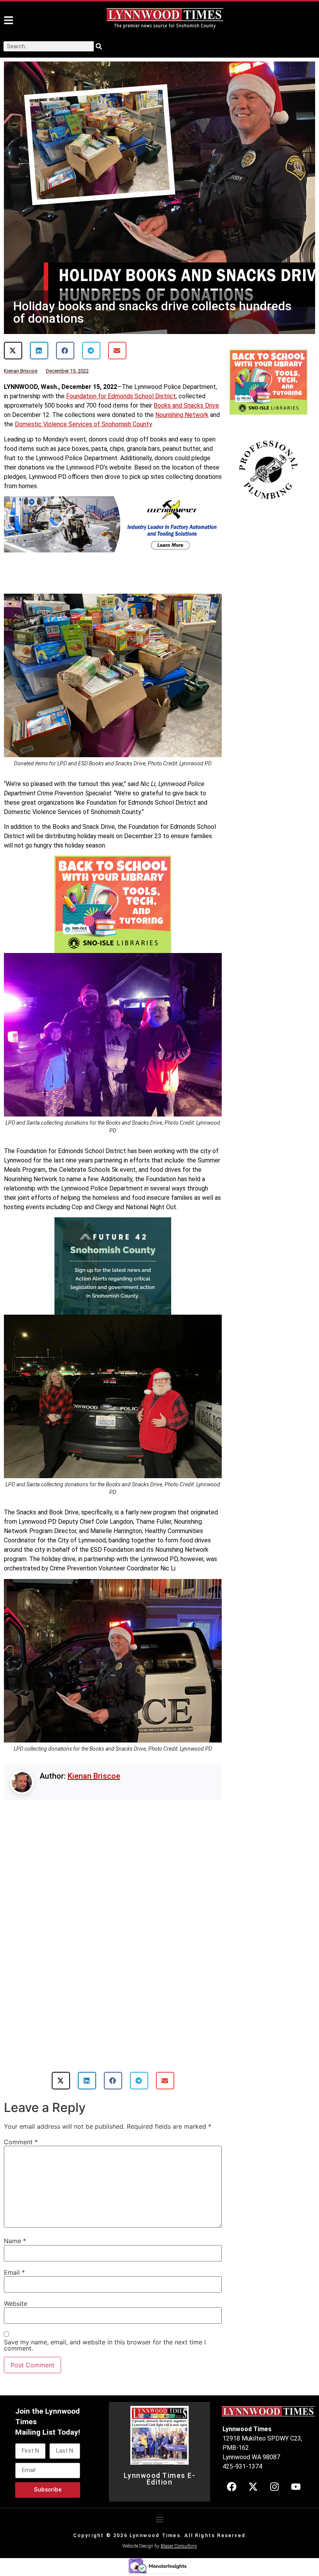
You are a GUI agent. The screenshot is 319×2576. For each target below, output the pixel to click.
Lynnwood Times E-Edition (160, 2461)
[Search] (99, 46)
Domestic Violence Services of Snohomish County (83, 424)
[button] (13, 351)
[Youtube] (296, 2468)
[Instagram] (274, 2468)
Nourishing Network (182, 415)
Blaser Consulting (179, 2528)
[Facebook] (231, 2468)
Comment (21, 2124)
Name (15, 2223)
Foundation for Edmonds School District (121, 396)
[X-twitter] (253, 2468)
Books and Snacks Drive (186, 405)
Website (16, 2285)
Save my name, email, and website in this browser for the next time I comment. (105, 2327)
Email (14, 2254)
